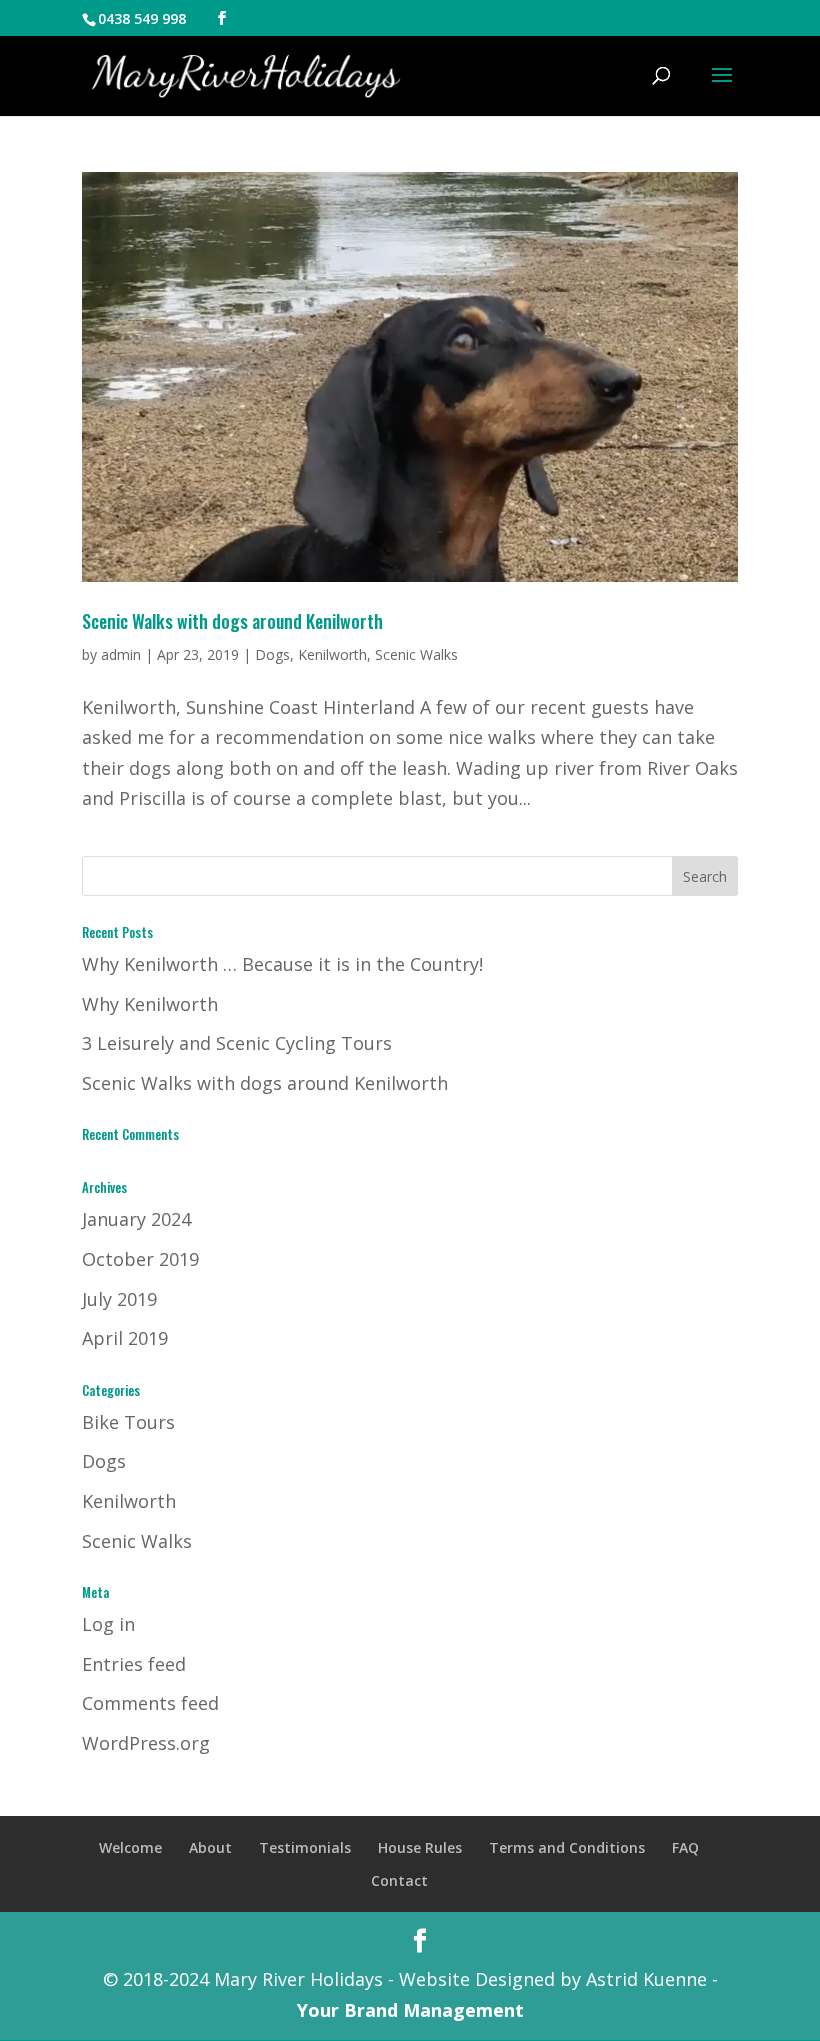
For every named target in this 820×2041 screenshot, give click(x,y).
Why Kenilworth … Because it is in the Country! (282, 964)
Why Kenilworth (150, 1004)
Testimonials (305, 1847)
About (210, 1847)
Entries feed (134, 1664)
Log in (108, 1624)
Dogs (272, 654)
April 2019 (125, 1338)
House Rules (420, 1847)
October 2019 (140, 1259)
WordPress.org (146, 1743)
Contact (399, 1880)
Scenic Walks (416, 654)
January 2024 (136, 1219)
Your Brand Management (410, 2010)
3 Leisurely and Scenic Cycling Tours (237, 1043)
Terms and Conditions (567, 1847)
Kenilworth (332, 654)
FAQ (685, 1847)
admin (121, 654)
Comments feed (150, 1703)
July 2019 (119, 1299)
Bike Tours (128, 1422)
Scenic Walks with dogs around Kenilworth (232, 621)
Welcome (130, 1847)
